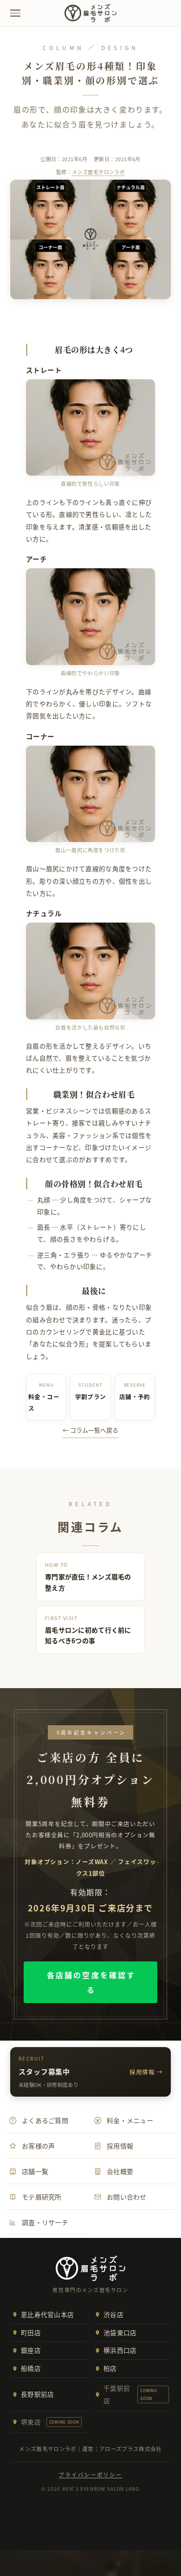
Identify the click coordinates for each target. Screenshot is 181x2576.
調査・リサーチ (45, 2222)
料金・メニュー (130, 2120)
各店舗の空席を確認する (91, 1982)
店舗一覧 (35, 2171)
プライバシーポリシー (90, 2475)
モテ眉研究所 (42, 2197)
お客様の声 (38, 2146)
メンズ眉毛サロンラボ (98, 172)
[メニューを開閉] (15, 13)
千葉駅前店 (130, 2394)
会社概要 (120, 2171)
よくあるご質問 (45, 2120)
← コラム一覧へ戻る (90, 1430)
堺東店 (50, 2422)
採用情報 (120, 2146)
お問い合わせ (127, 2197)
